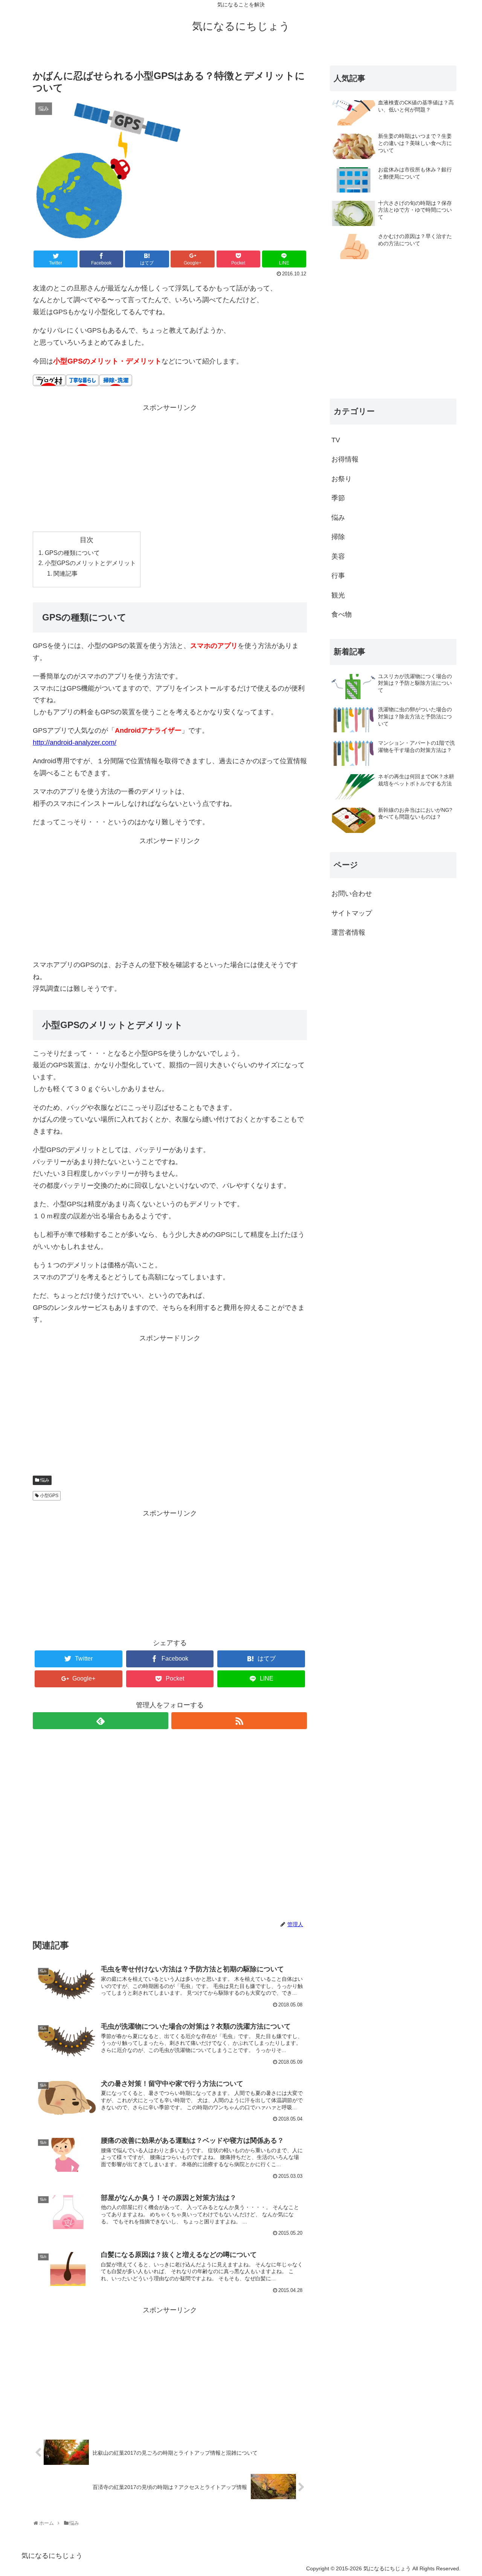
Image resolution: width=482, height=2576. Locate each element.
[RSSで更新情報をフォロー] (239, 1721)
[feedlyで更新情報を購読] (101, 1721)
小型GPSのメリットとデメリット (90, 563)
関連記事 (66, 573)
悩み (45, 1480)
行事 (338, 576)
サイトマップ (352, 913)
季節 (338, 498)
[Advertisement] (170, 467)
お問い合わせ (352, 894)
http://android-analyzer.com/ (75, 743)
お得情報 (345, 459)
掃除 (338, 537)
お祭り (342, 479)
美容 (338, 556)
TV (336, 440)
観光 (338, 595)
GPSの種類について (72, 553)
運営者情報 (348, 932)
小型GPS (49, 1496)
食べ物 (342, 614)
